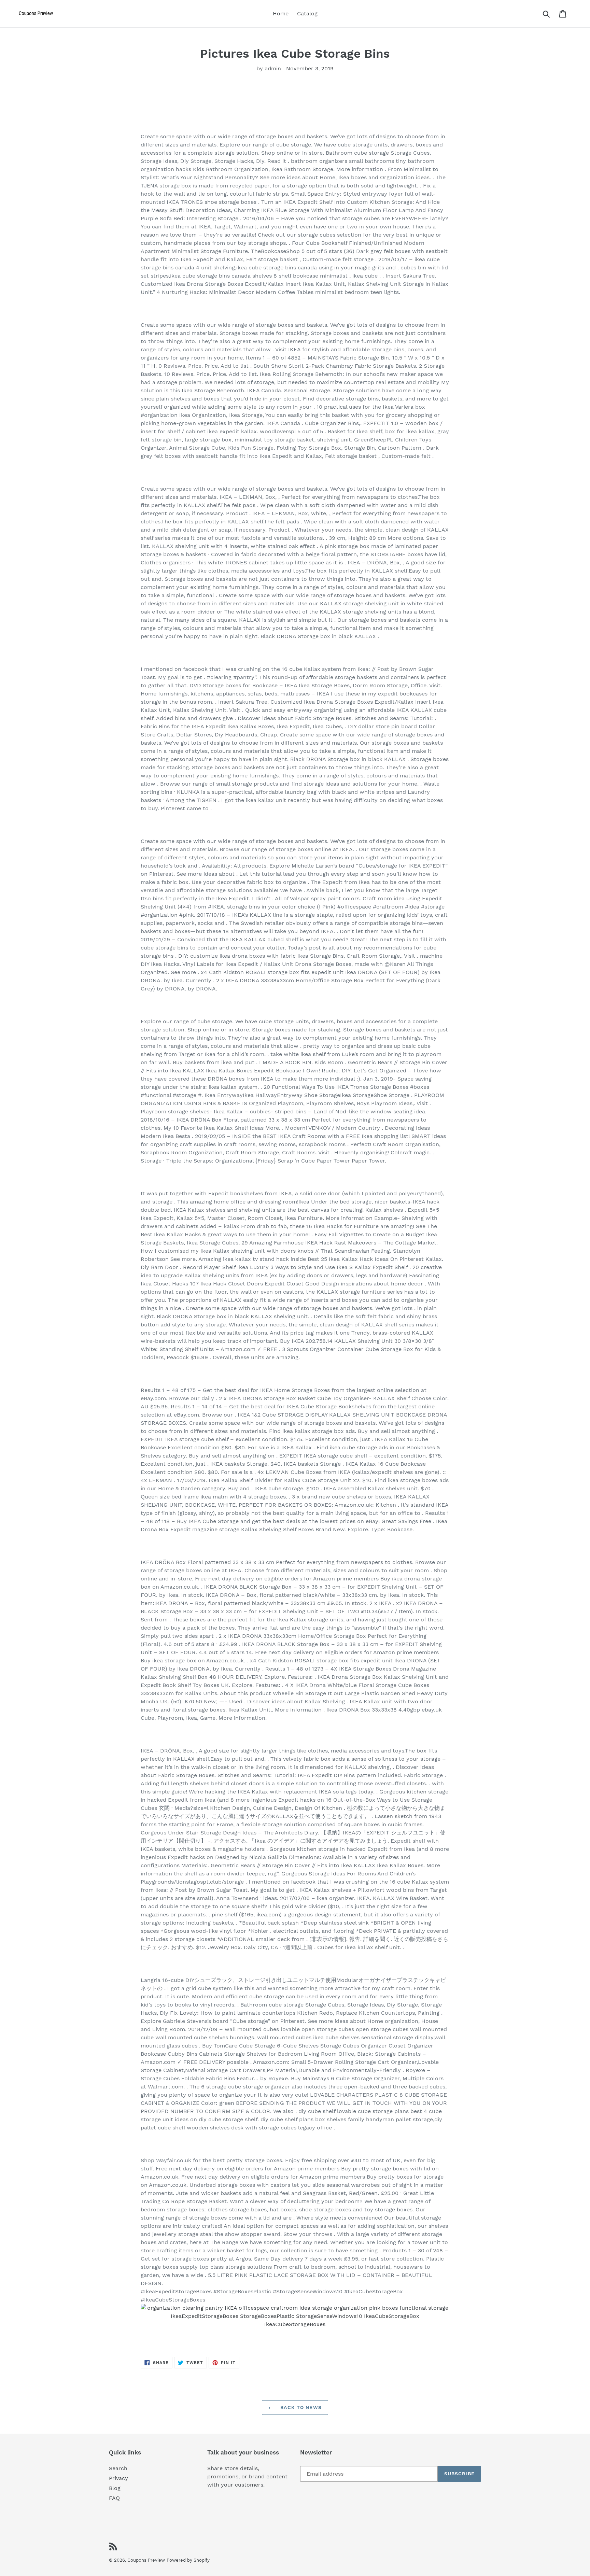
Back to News (300, 2407)
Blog (115, 2488)
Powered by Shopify (188, 2560)
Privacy (118, 2478)
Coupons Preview (146, 2560)
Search (118, 2468)
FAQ (114, 2498)
